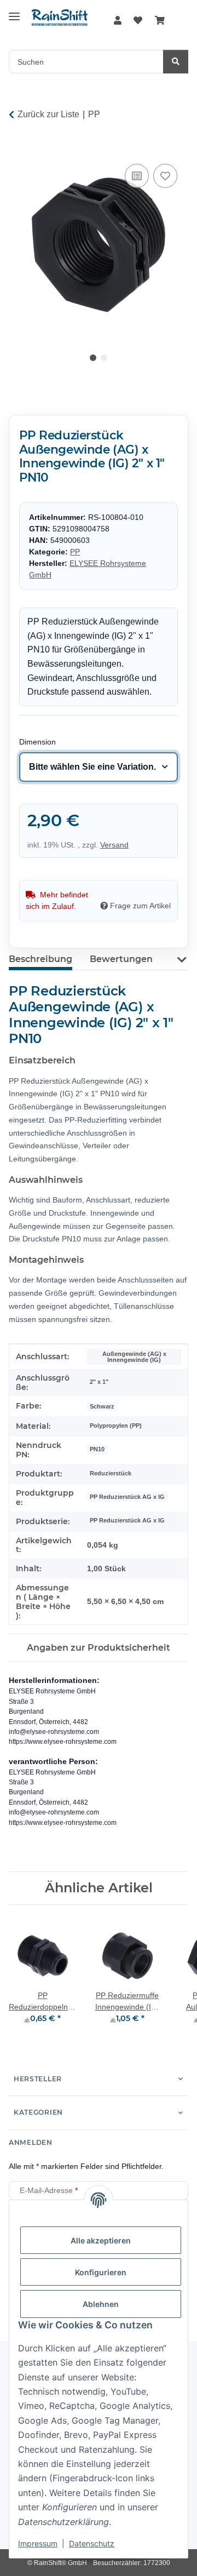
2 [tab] (104, 358)
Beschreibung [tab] (40, 959)
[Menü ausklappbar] (14, 12)
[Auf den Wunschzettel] (165, 176)
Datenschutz (92, 2543)
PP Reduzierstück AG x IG (127, 1497)
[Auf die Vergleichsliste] (137, 176)
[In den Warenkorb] (18, 149)
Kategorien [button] (38, 2112)
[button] (118, 21)
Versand (114, 845)
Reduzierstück (111, 1473)
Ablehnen (101, 2304)
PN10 (97, 1449)
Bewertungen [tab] (121, 959)
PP (75, 552)
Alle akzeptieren (101, 2240)
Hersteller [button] (38, 2079)
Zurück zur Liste (48, 114)
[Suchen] (176, 62)
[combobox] (99, 767)
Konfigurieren (101, 2272)
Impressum (38, 2543)
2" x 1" (99, 1382)
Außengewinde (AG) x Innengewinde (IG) (134, 1357)
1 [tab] (93, 358)
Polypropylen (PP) (116, 1426)
